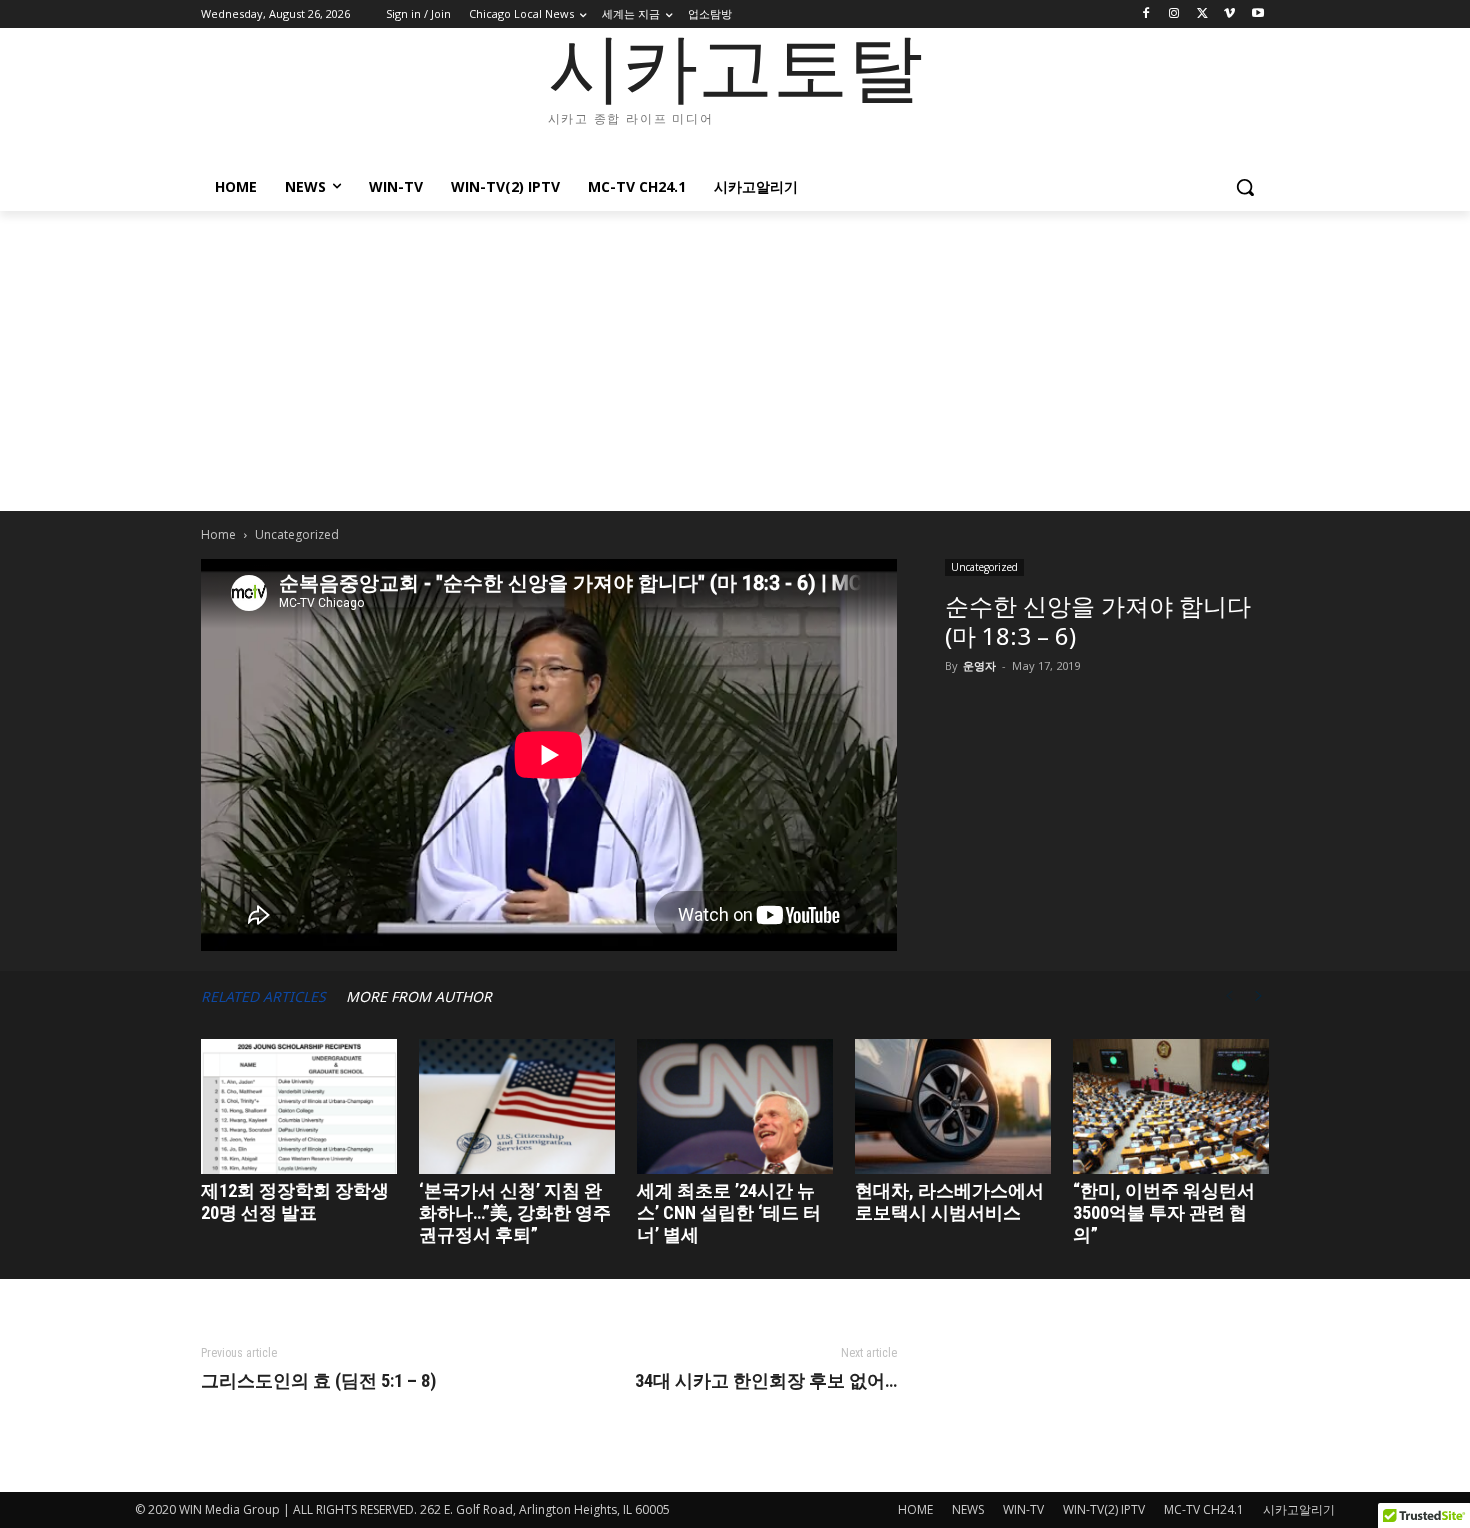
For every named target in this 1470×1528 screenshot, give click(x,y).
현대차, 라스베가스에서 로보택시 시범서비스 (949, 1201)
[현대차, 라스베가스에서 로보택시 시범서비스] (953, 1106)
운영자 (979, 665)
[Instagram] (1174, 14)
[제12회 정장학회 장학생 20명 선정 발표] (299, 1106)
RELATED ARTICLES (263, 996)
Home (218, 534)
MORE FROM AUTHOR (419, 996)
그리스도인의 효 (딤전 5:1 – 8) (318, 1381)
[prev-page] (1229, 996)
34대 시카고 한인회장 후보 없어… (766, 1381)
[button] (1245, 187)
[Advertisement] (735, 361)
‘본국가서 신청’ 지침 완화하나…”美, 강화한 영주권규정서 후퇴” (515, 1212)
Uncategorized (984, 567)
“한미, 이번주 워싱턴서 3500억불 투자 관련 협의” (1164, 1212)
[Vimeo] (1229, 14)
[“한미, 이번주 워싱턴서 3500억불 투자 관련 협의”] (1171, 1106)
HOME (915, 1509)
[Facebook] (1146, 14)
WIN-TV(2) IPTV (1104, 1509)
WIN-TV (1023, 1509)
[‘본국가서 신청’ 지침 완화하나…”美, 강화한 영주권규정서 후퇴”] (517, 1106)
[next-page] (1259, 996)
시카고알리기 (1299, 1509)
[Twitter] (1202, 14)
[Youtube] (1257, 14)
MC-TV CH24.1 (1204, 1509)
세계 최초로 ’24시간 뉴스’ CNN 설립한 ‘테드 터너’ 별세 (729, 1212)
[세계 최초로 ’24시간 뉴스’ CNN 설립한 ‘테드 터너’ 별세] (735, 1106)
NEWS (968, 1509)
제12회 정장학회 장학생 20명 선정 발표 (295, 1201)
